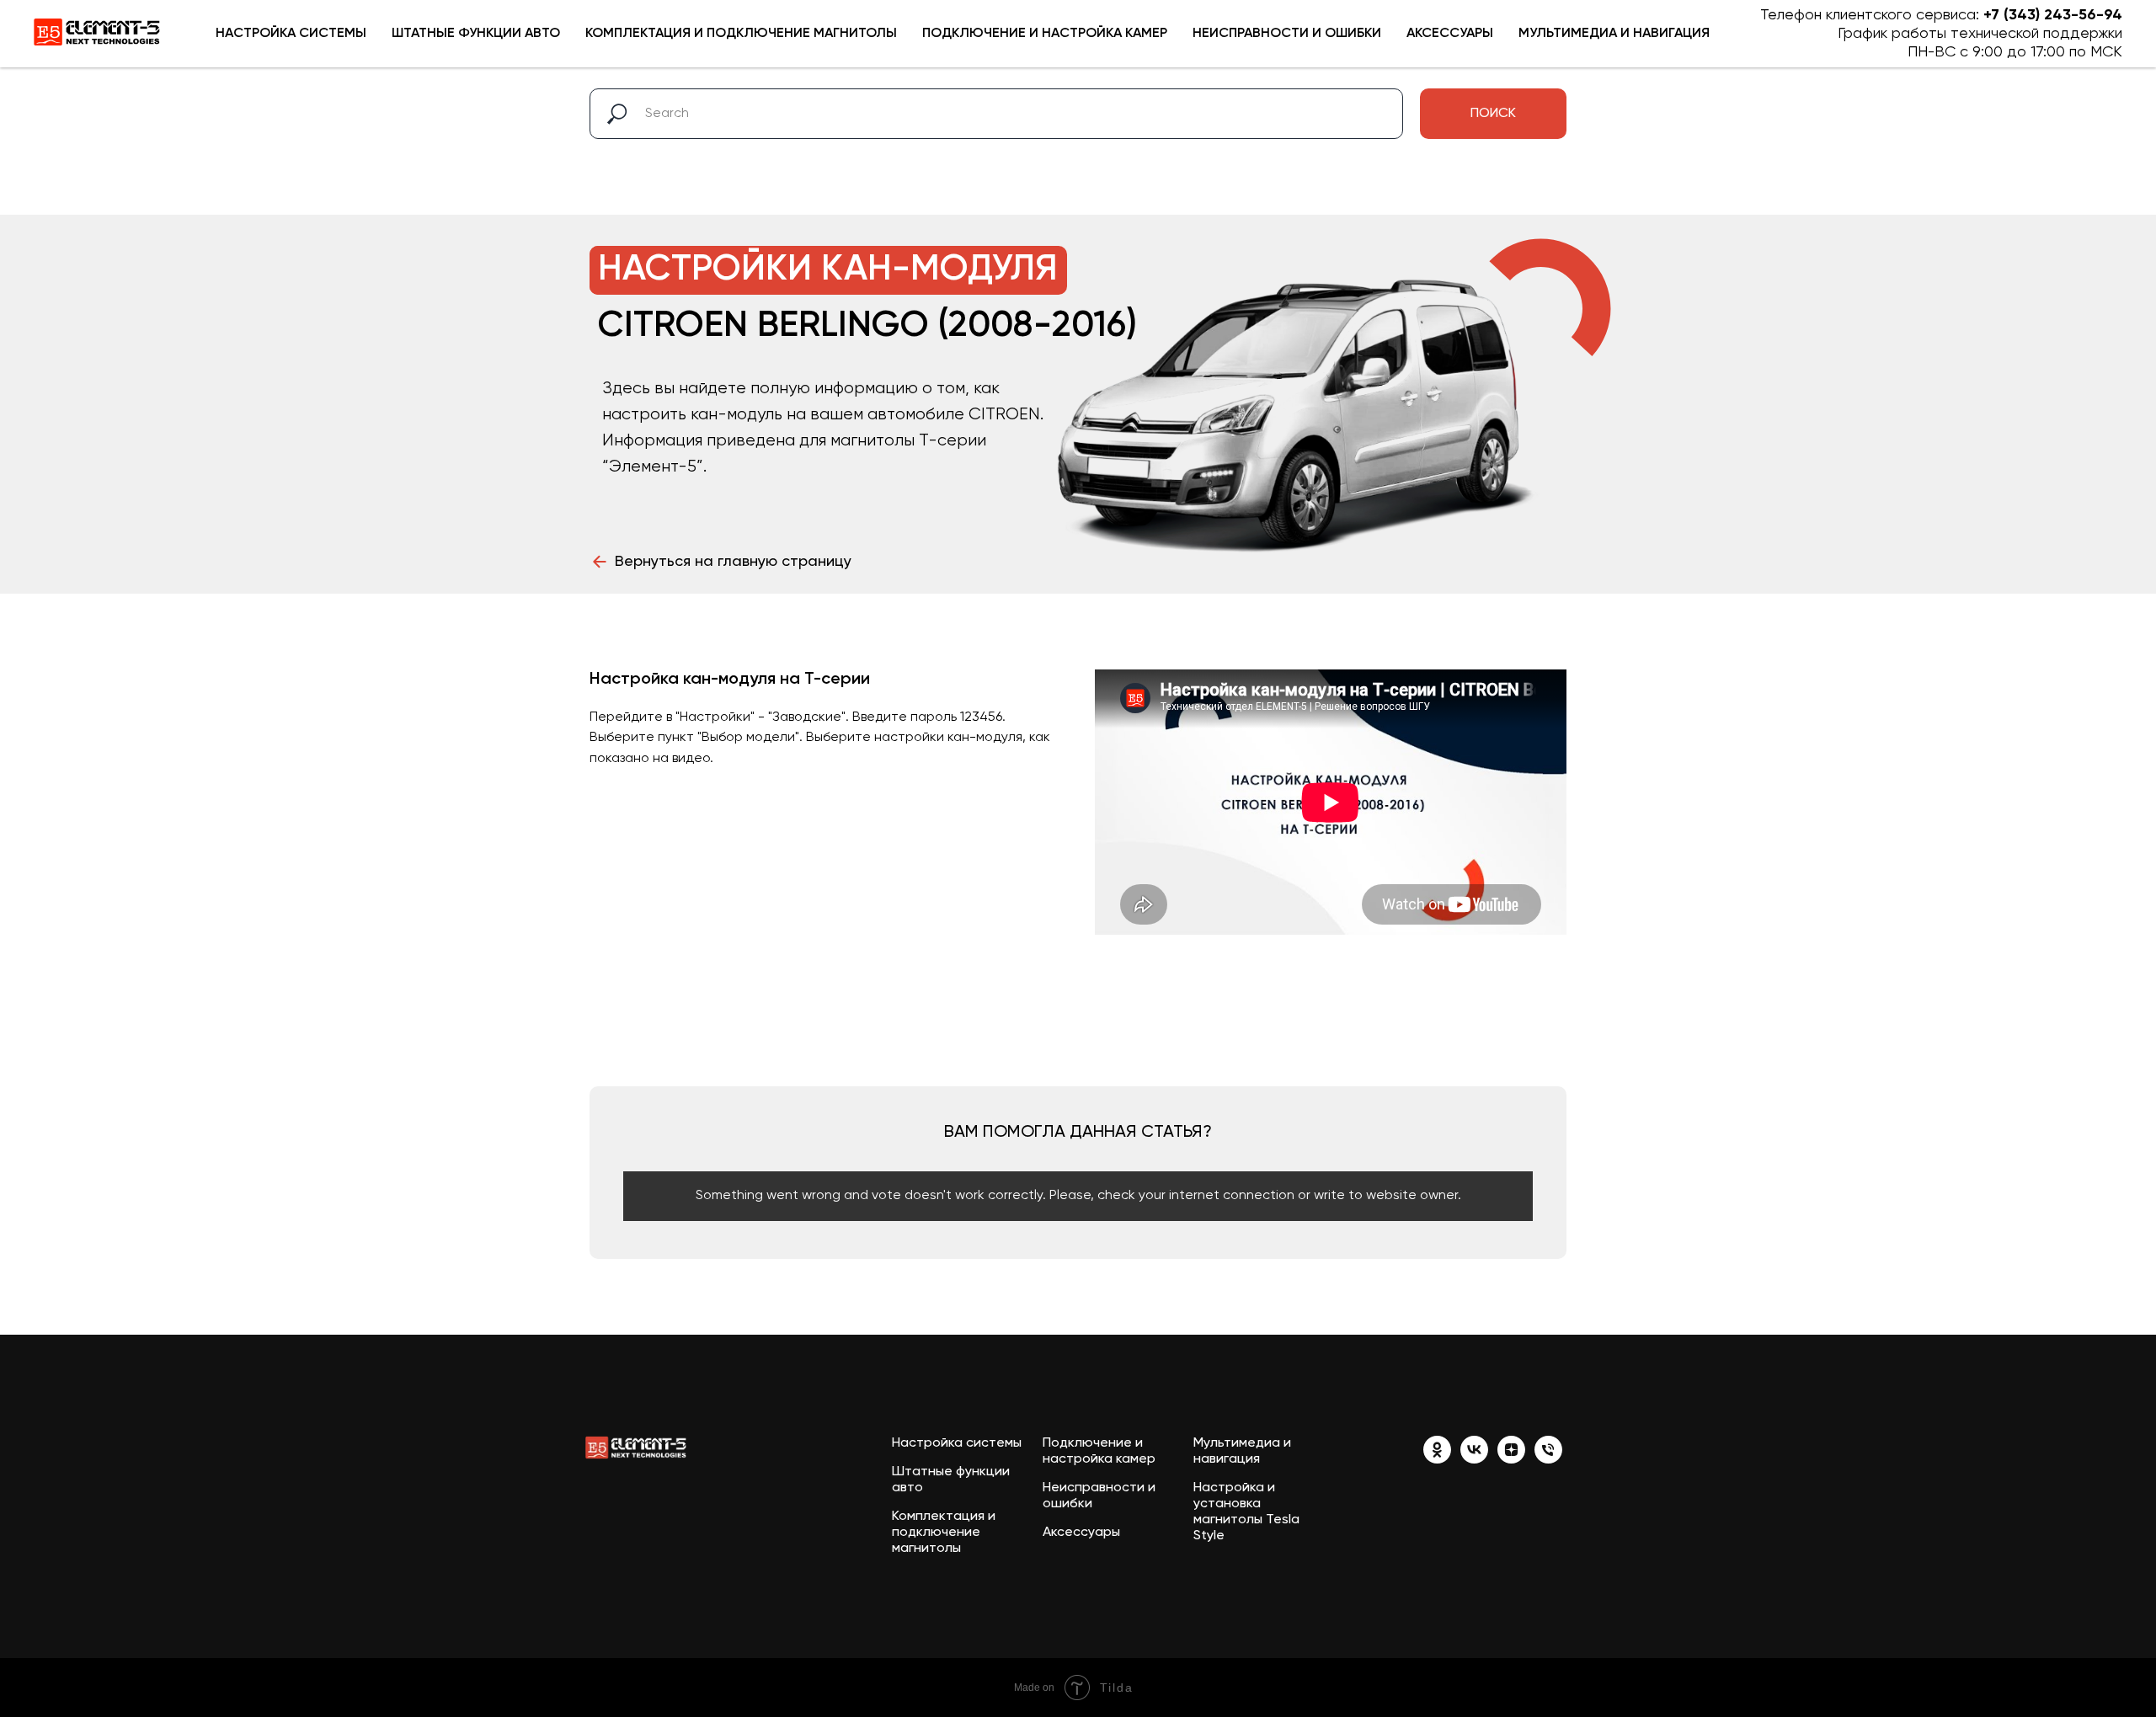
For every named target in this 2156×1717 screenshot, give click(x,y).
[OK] (1437, 1459)
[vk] (1474, 1459)
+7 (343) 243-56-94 (2053, 15)
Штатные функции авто (476, 34)
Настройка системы (291, 34)
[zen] (1511, 1459)
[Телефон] (1548, 1459)
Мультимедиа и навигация (1614, 34)
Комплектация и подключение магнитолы (741, 34)
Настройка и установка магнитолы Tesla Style (1246, 1512)
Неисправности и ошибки (1287, 34)
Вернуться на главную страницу (733, 562)
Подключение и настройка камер (1045, 34)
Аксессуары (1450, 34)
